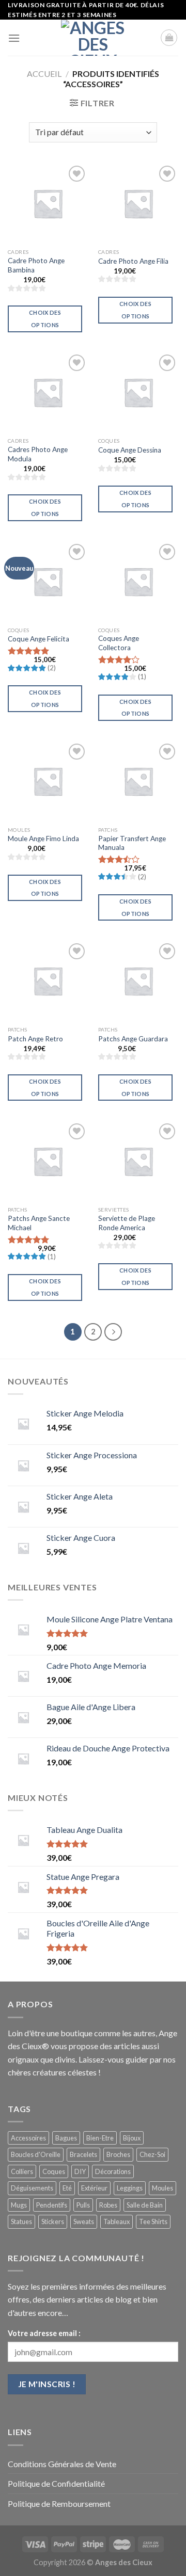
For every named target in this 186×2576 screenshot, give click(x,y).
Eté (67, 2188)
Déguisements (32, 2188)
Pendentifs (52, 2205)
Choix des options (45, 319)
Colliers (22, 2171)
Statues (21, 2221)
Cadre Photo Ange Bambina (36, 265)
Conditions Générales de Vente (62, 2464)
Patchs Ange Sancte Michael (39, 1223)
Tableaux (117, 2221)
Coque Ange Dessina (130, 450)
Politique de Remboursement (59, 2503)
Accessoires (28, 2138)
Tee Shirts (153, 2221)
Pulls (83, 2205)
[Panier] (169, 38)
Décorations (113, 2171)
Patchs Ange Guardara (133, 1039)
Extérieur (94, 2188)
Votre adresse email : (44, 2333)
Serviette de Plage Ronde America (127, 1223)
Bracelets (83, 2154)
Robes (108, 2205)
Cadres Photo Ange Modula (38, 454)
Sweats (84, 2221)
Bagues (66, 2138)
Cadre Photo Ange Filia (133, 261)
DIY (80, 2171)
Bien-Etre (100, 2138)
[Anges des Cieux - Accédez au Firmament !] (93, 38)
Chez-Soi (152, 2154)
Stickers (53, 2221)
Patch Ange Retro (35, 1039)
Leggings (130, 2188)
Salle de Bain (145, 2205)
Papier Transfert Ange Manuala (132, 843)
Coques (54, 2171)
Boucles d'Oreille (36, 2154)
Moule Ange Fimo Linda (43, 839)
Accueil (44, 74)
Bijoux (132, 2138)
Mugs (19, 2205)
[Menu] (14, 38)
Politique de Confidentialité (56, 2483)
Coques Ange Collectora (119, 643)
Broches (118, 2154)
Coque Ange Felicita (38, 639)
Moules (162, 2188)
